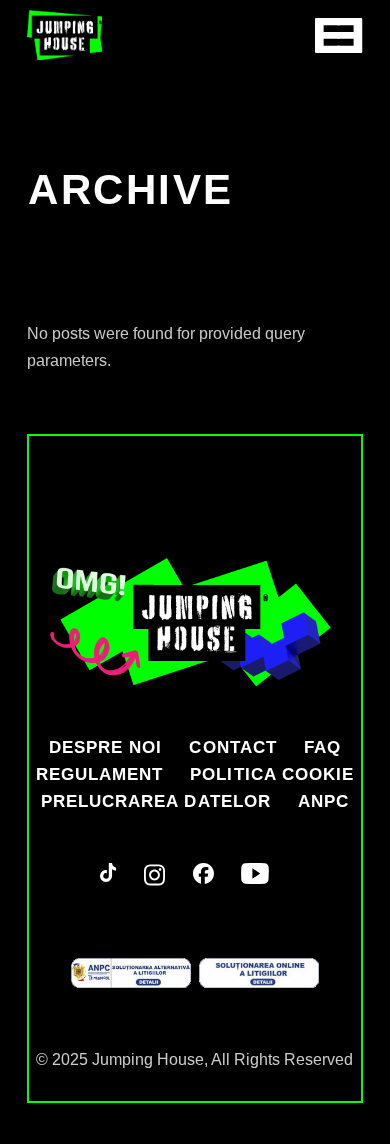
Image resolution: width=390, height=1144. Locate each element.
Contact (232, 747)
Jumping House (148, 1059)
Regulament (99, 774)
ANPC (323, 801)
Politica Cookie (271, 774)
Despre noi (105, 747)
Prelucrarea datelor (155, 801)
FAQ (322, 747)
